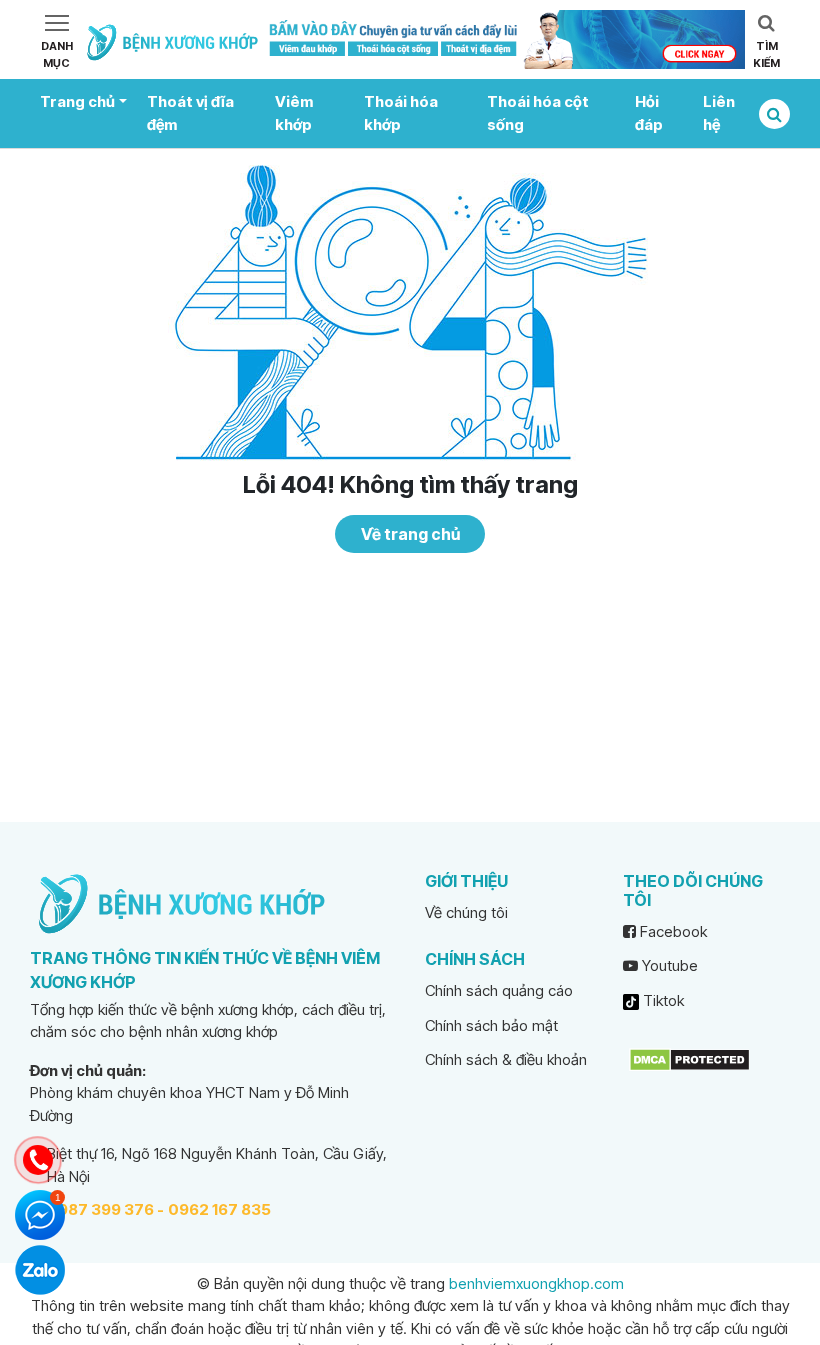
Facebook (671, 931)
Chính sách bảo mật (491, 1025)
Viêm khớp (294, 113)
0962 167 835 (219, 1209)
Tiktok (661, 1000)
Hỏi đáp (649, 113)
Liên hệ (719, 113)
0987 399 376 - (105, 1209)
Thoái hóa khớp (401, 113)
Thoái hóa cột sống (538, 113)
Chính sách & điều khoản (506, 1059)
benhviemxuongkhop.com (536, 1283)
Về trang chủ (410, 534)
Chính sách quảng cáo (499, 990)
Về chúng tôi (466, 912)
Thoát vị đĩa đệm (190, 113)
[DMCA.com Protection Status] (689, 1058)
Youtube (668, 965)
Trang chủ (77, 101)
